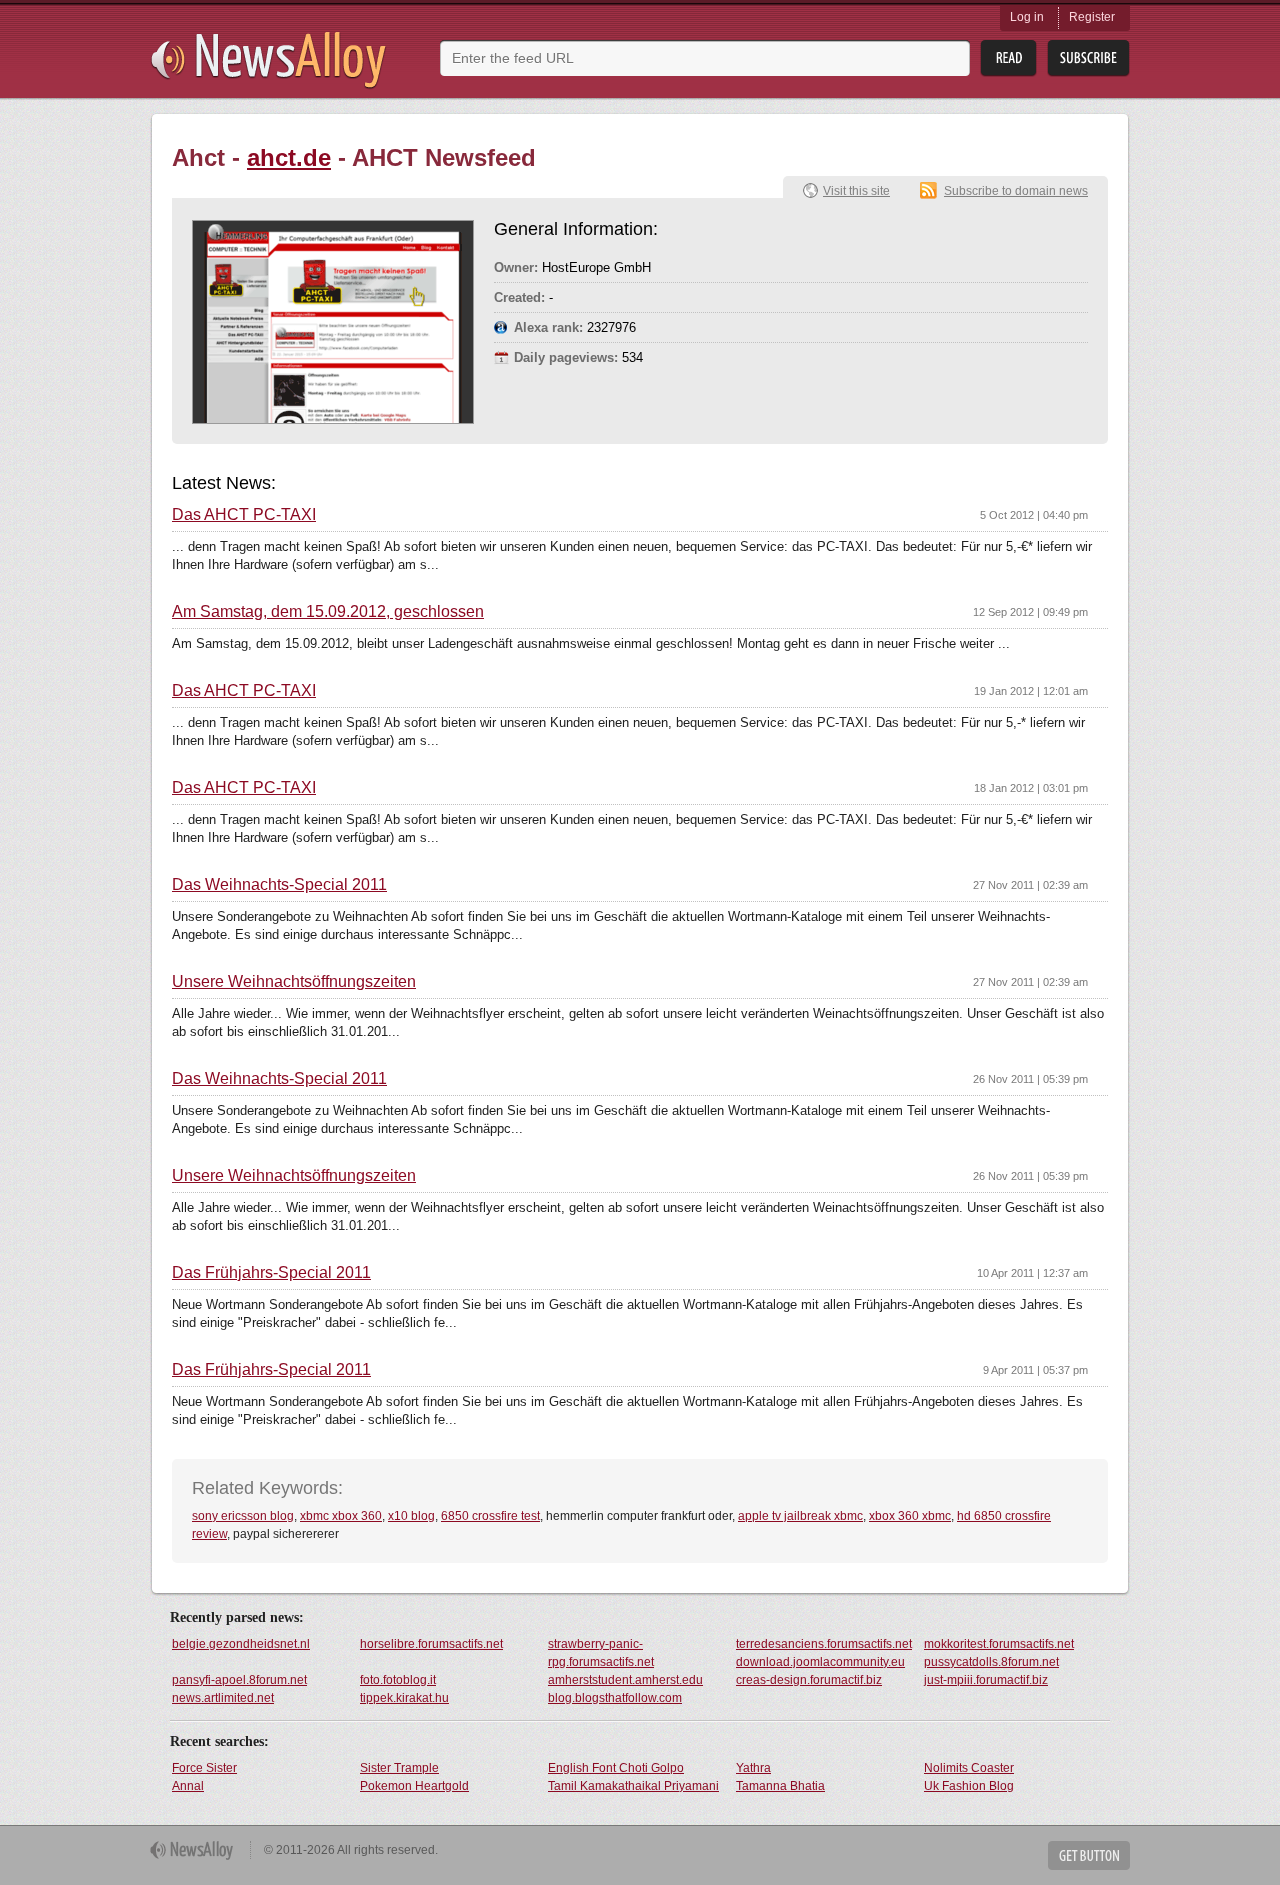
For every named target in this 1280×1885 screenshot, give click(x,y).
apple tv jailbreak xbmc (800, 1516)
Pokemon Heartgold (414, 1786)
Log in (1027, 17)
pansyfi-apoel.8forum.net (239, 1680)
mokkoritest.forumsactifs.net (999, 1644)
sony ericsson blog (243, 1516)
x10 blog (411, 1516)
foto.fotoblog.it (398, 1680)
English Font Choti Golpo (616, 1768)
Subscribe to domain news (1016, 191)
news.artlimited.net (223, 1698)
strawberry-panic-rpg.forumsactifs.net (601, 1653)
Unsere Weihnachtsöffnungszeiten (294, 982)
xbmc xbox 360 (341, 1516)
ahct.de (289, 157)
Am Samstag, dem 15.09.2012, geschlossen (328, 612)
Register (1092, 17)
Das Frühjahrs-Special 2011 (271, 1273)
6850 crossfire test (490, 1516)
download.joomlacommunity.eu (820, 1662)
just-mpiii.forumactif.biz (986, 1680)
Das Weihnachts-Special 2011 (279, 885)
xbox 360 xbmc (910, 1516)
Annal (188, 1786)
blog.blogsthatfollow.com (615, 1698)
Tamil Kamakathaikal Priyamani (633, 1786)
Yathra (753, 1768)
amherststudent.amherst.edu (625, 1680)
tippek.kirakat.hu (404, 1698)
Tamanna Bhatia (780, 1786)
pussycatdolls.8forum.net (991, 1662)
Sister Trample (399, 1768)
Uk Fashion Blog (969, 1786)
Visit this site (856, 191)
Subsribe (1088, 58)
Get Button (1089, 1855)
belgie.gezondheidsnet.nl (241, 1644)
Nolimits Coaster (969, 1768)
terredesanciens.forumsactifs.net (824, 1644)
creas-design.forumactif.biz (809, 1680)
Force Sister (204, 1768)
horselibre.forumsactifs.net (431, 1644)
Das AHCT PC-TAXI (244, 515)
